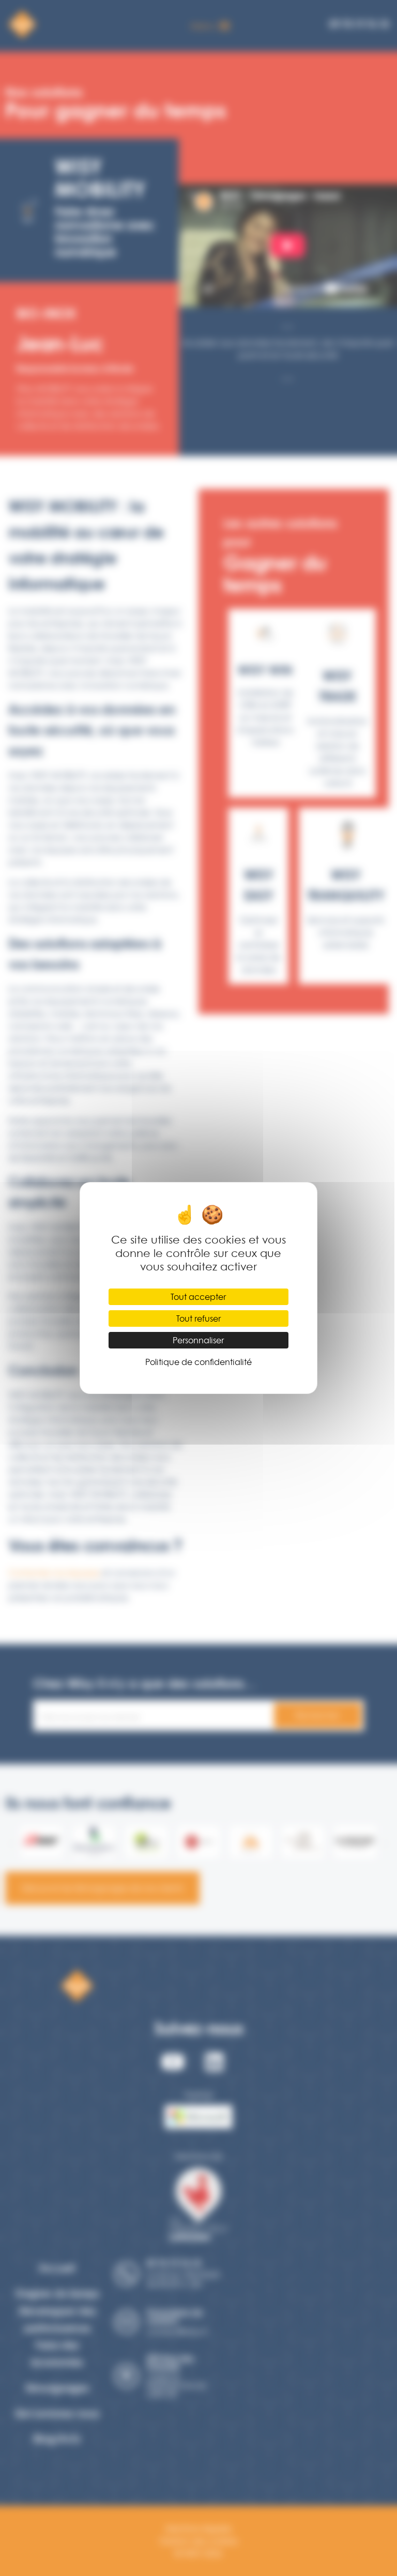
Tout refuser (198, 1318)
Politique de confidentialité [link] (198, 1362)
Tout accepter (198, 1297)
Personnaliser (198, 1340)
